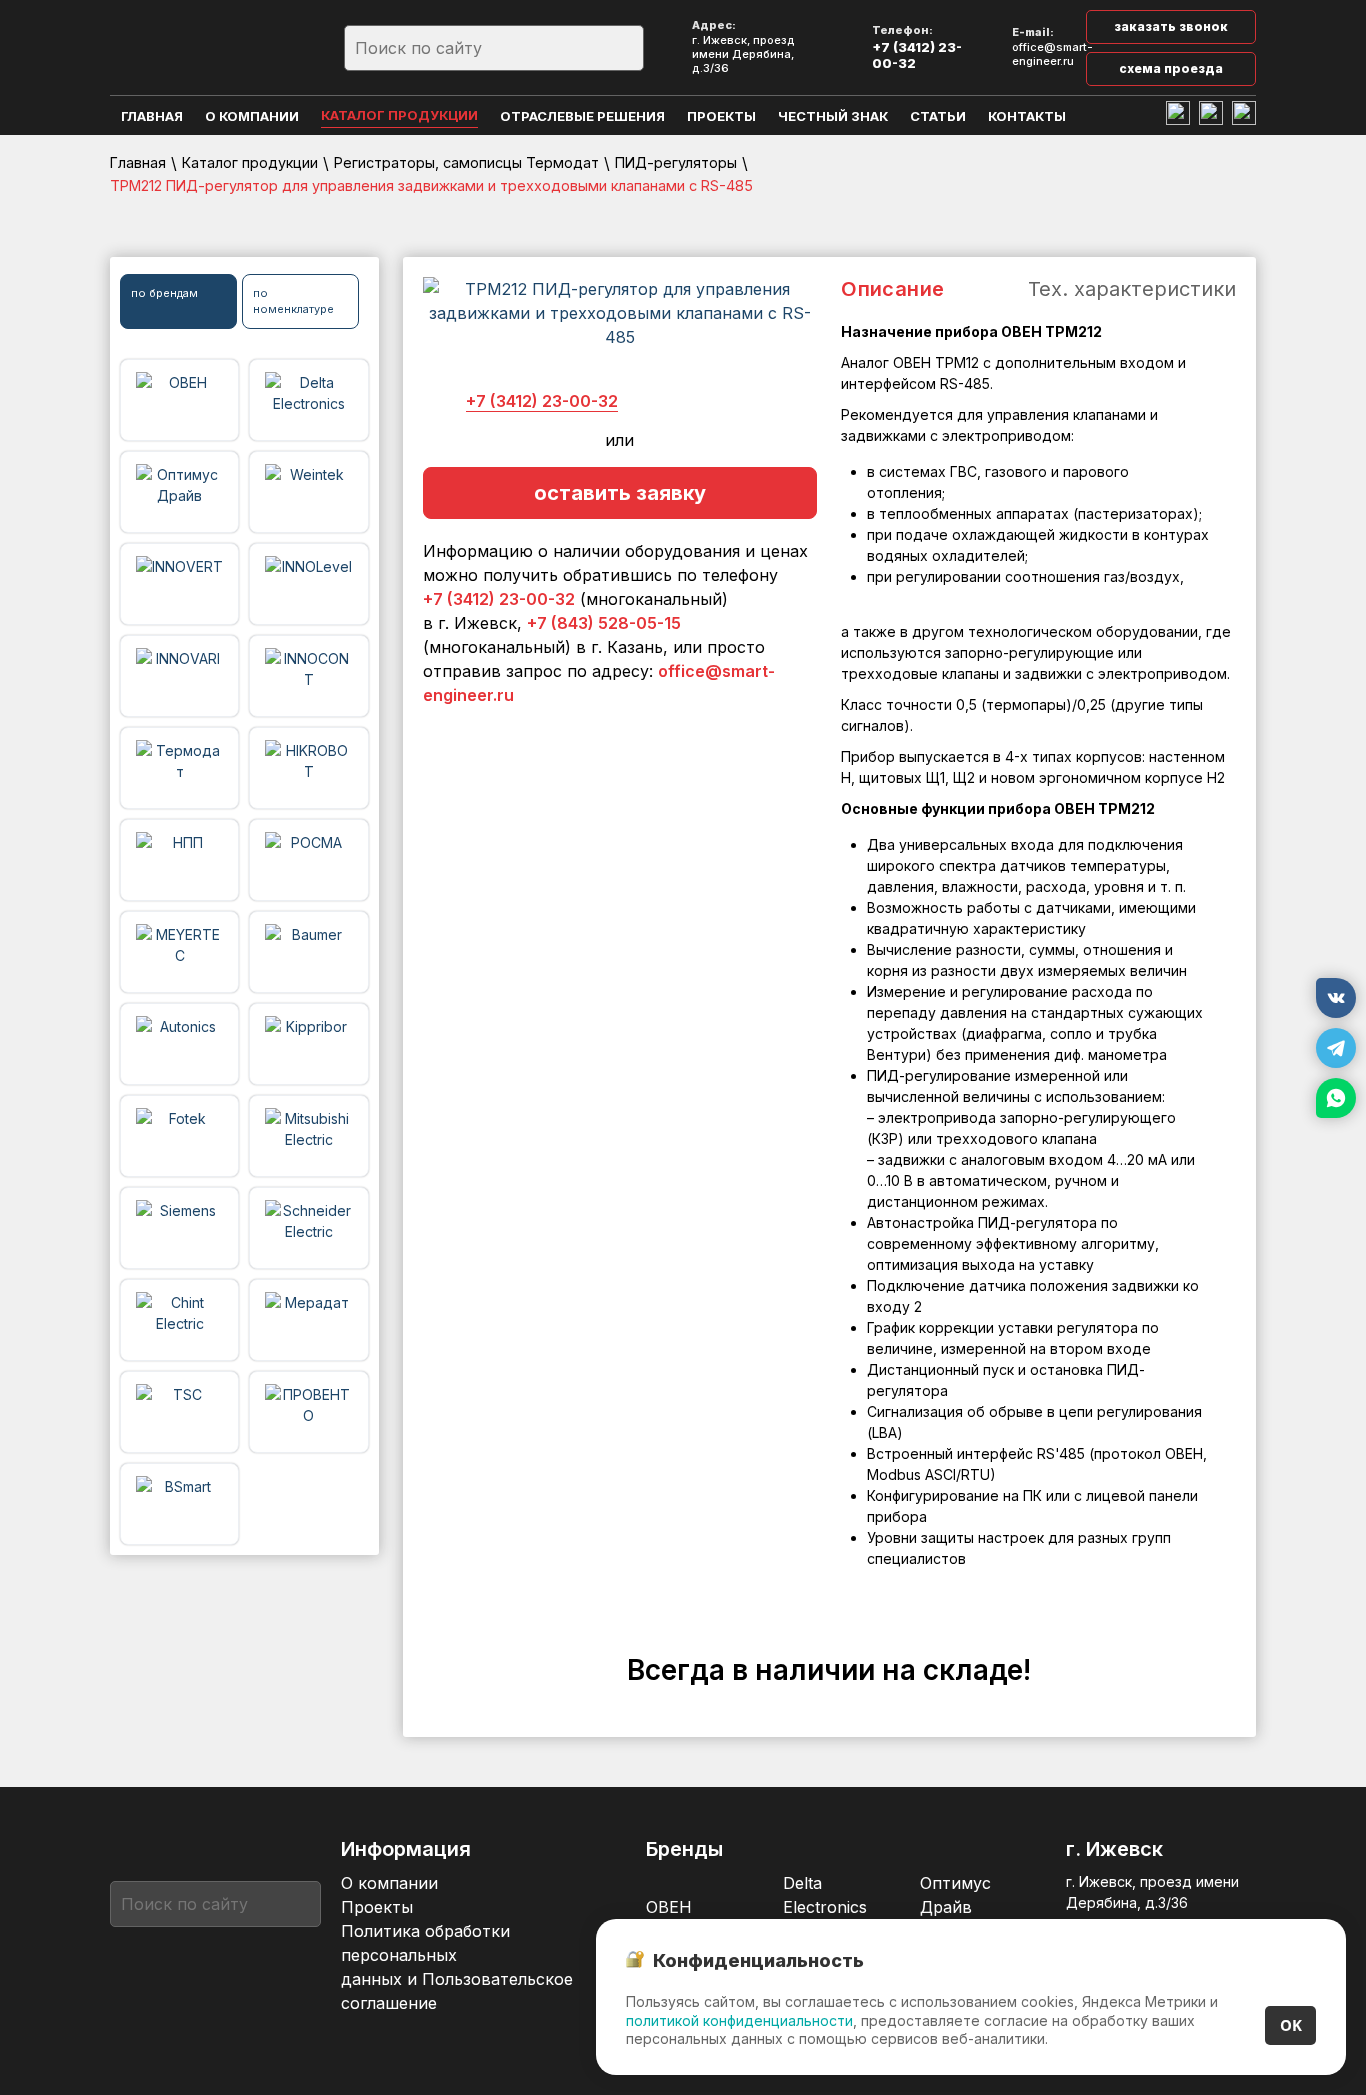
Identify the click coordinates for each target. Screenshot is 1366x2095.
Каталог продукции (399, 115)
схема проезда (1171, 68)
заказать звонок (1171, 26)
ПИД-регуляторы (676, 162)
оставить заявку (620, 493)
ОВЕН (669, 1907)
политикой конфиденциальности (739, 2020)
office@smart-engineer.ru (1052, 54)
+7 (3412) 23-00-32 (917, 55)
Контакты (1027, 116)
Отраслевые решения (582, 116)
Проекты (721, 116)
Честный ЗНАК (833, 116)
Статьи (938, 116)
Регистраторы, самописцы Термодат (466, 162)
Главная (152, 116)
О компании (252, 116)
